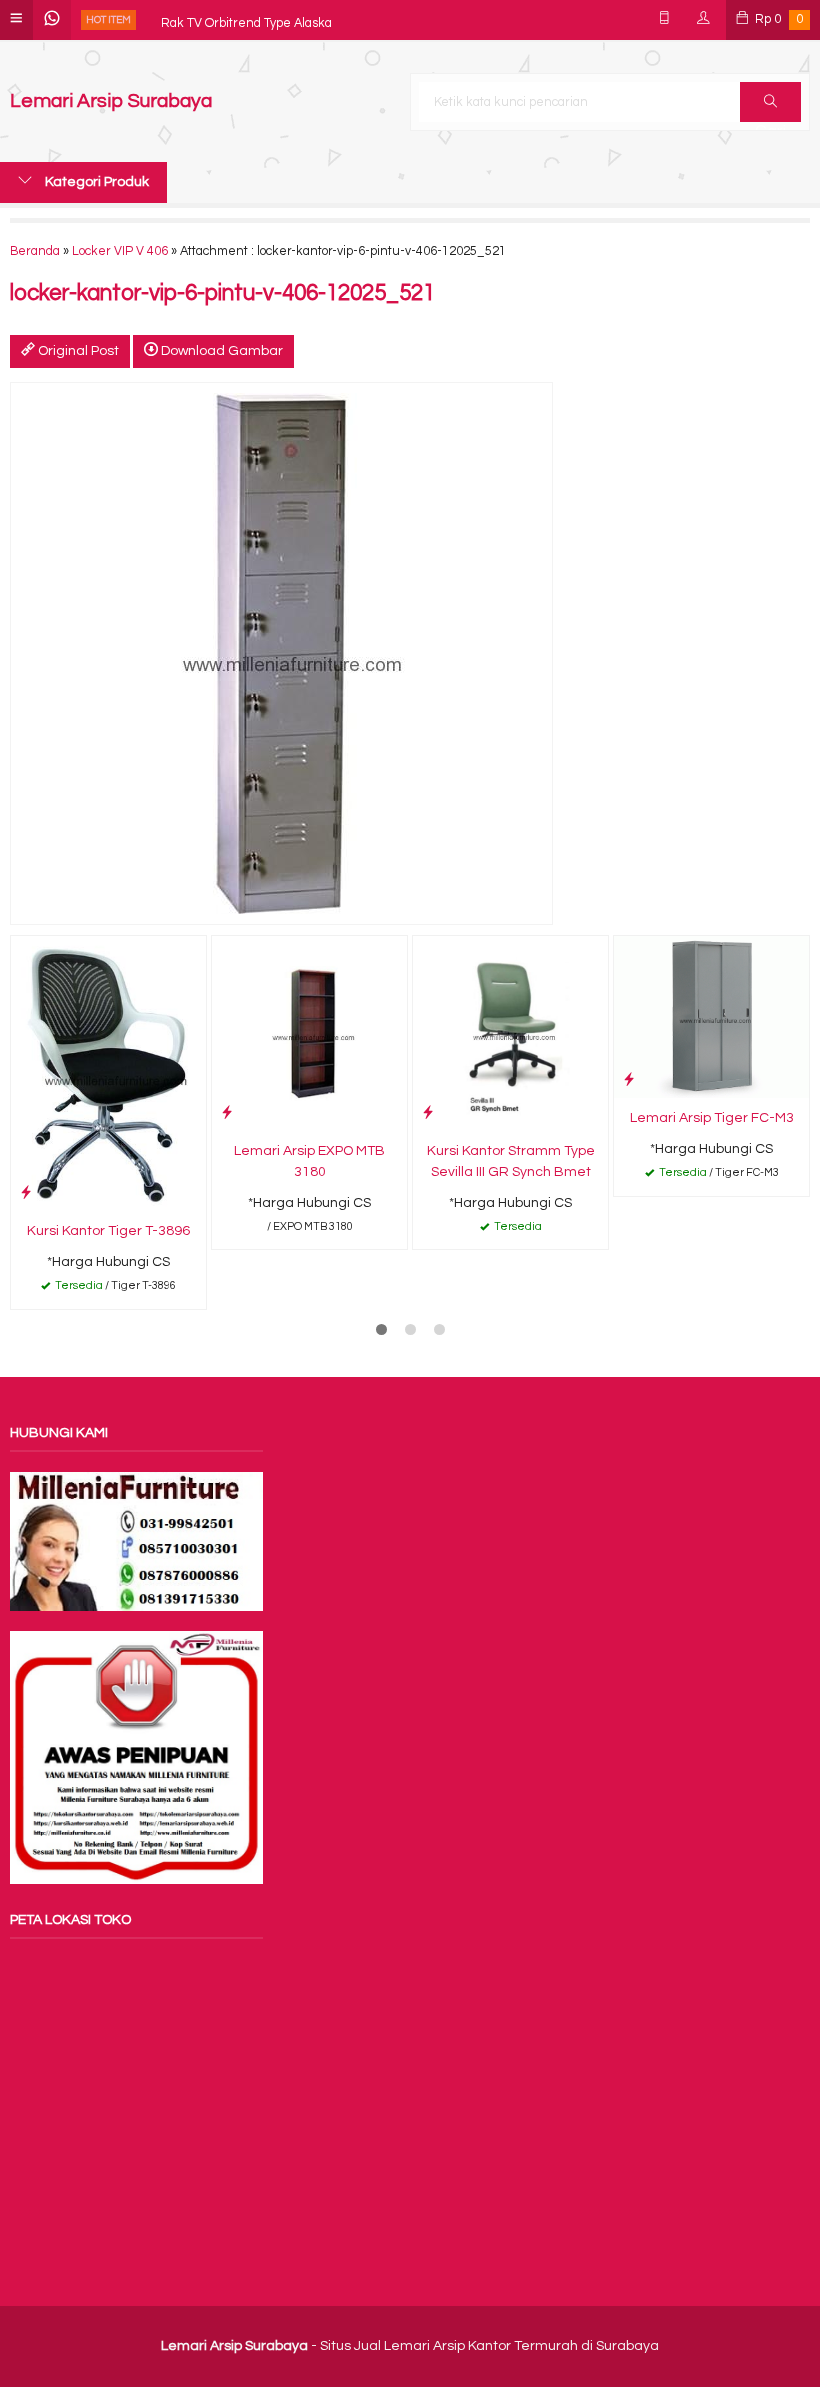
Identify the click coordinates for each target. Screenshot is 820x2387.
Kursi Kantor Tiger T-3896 (108, 1231)
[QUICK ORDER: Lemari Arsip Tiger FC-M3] (629, 1079)
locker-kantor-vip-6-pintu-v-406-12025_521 (222, 293)
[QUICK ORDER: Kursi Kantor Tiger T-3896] (26, 1192)
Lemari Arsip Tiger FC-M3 (712, 1118)
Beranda (35, 251)
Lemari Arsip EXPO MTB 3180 (309, 1161)
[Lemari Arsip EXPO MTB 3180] (309, 1033)
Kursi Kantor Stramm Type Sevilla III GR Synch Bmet (511, 1161)
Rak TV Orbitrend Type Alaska (246, 19)
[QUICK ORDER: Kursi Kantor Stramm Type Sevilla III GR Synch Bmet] (428, 1112)
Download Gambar (220, 351)
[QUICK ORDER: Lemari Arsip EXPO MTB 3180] (227, 1112)
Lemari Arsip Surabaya (111, 101)
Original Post (77, 351)
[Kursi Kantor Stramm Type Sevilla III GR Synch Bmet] (510, 1033)
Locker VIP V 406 (120, 251)
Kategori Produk (95, 182)
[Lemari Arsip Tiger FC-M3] (711, 1016)
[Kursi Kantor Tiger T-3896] (108, 1073)
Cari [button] (770, 102)
